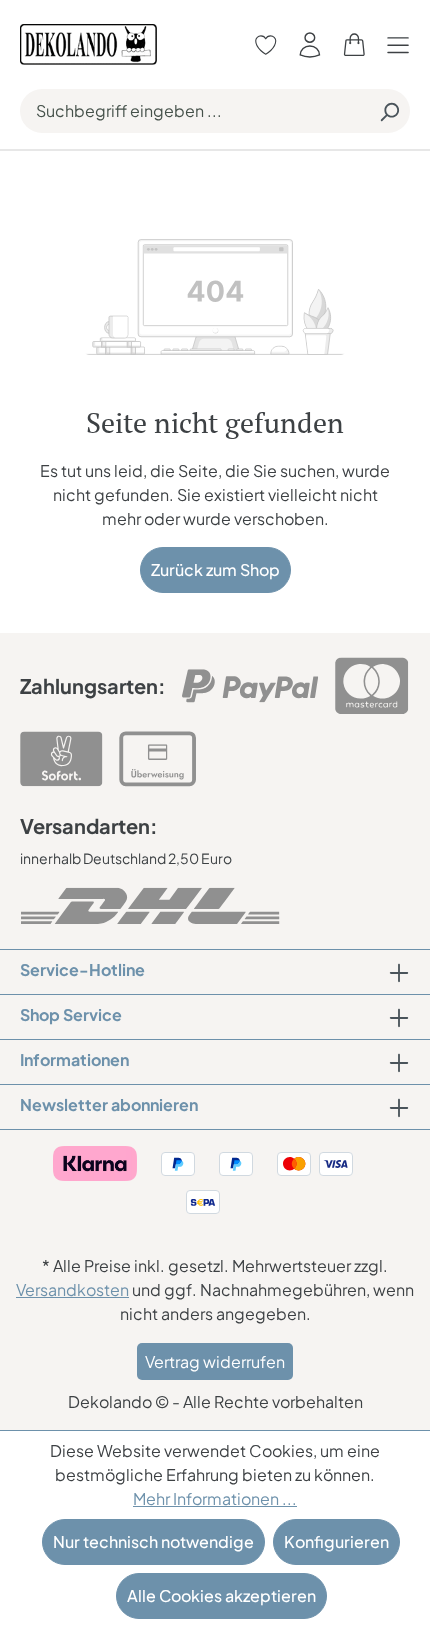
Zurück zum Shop (215, 569)
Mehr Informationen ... (215, 1498)
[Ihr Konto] (310, 44)
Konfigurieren (336, 1541)
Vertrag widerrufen (215, 1361)
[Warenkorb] (354, 44)
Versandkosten (72, 1289)
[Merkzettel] (266, 44)
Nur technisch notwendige (153, 1541)
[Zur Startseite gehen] (88, 42)
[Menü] (403, 44)
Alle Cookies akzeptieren (221, 1595)
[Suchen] (389, 111)
